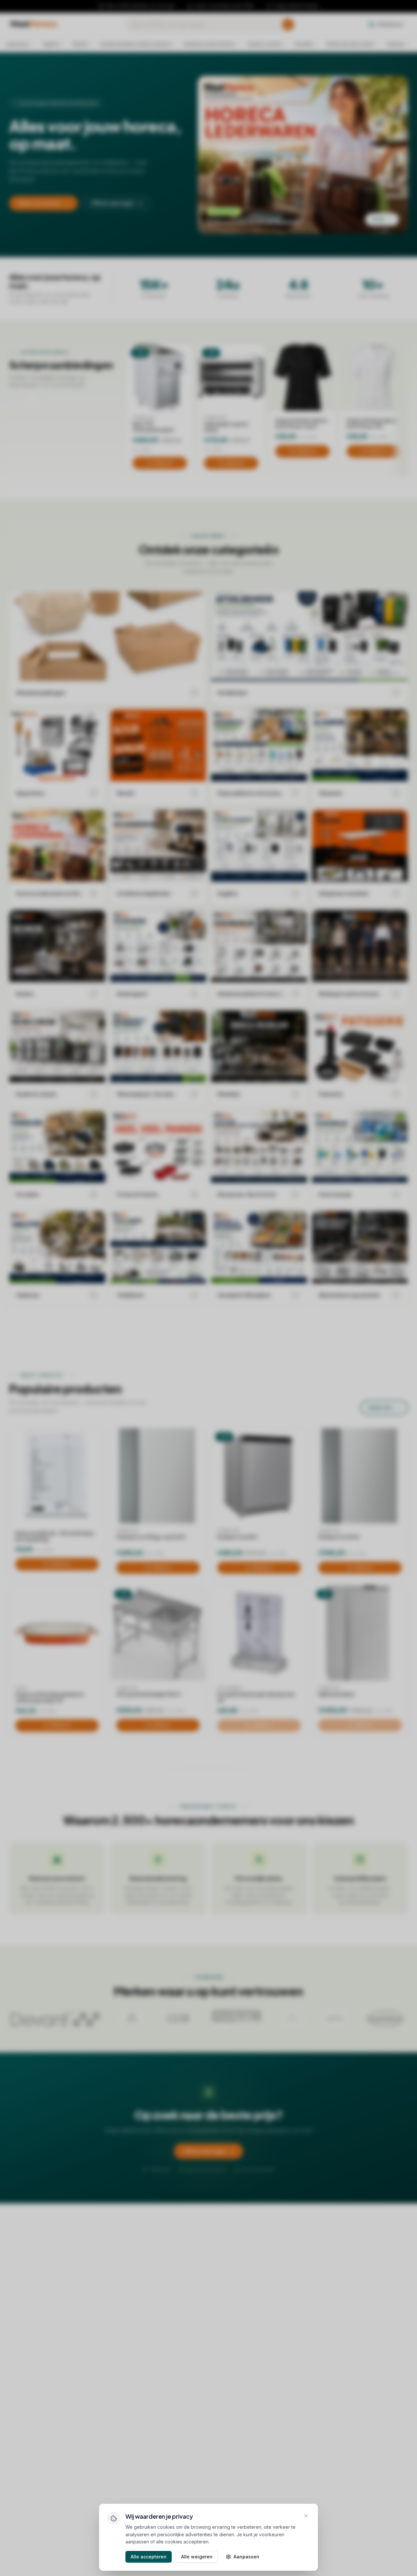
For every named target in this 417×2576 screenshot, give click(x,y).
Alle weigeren (197, 2557)
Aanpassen (246, 2557)
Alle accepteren (149, 2557)
